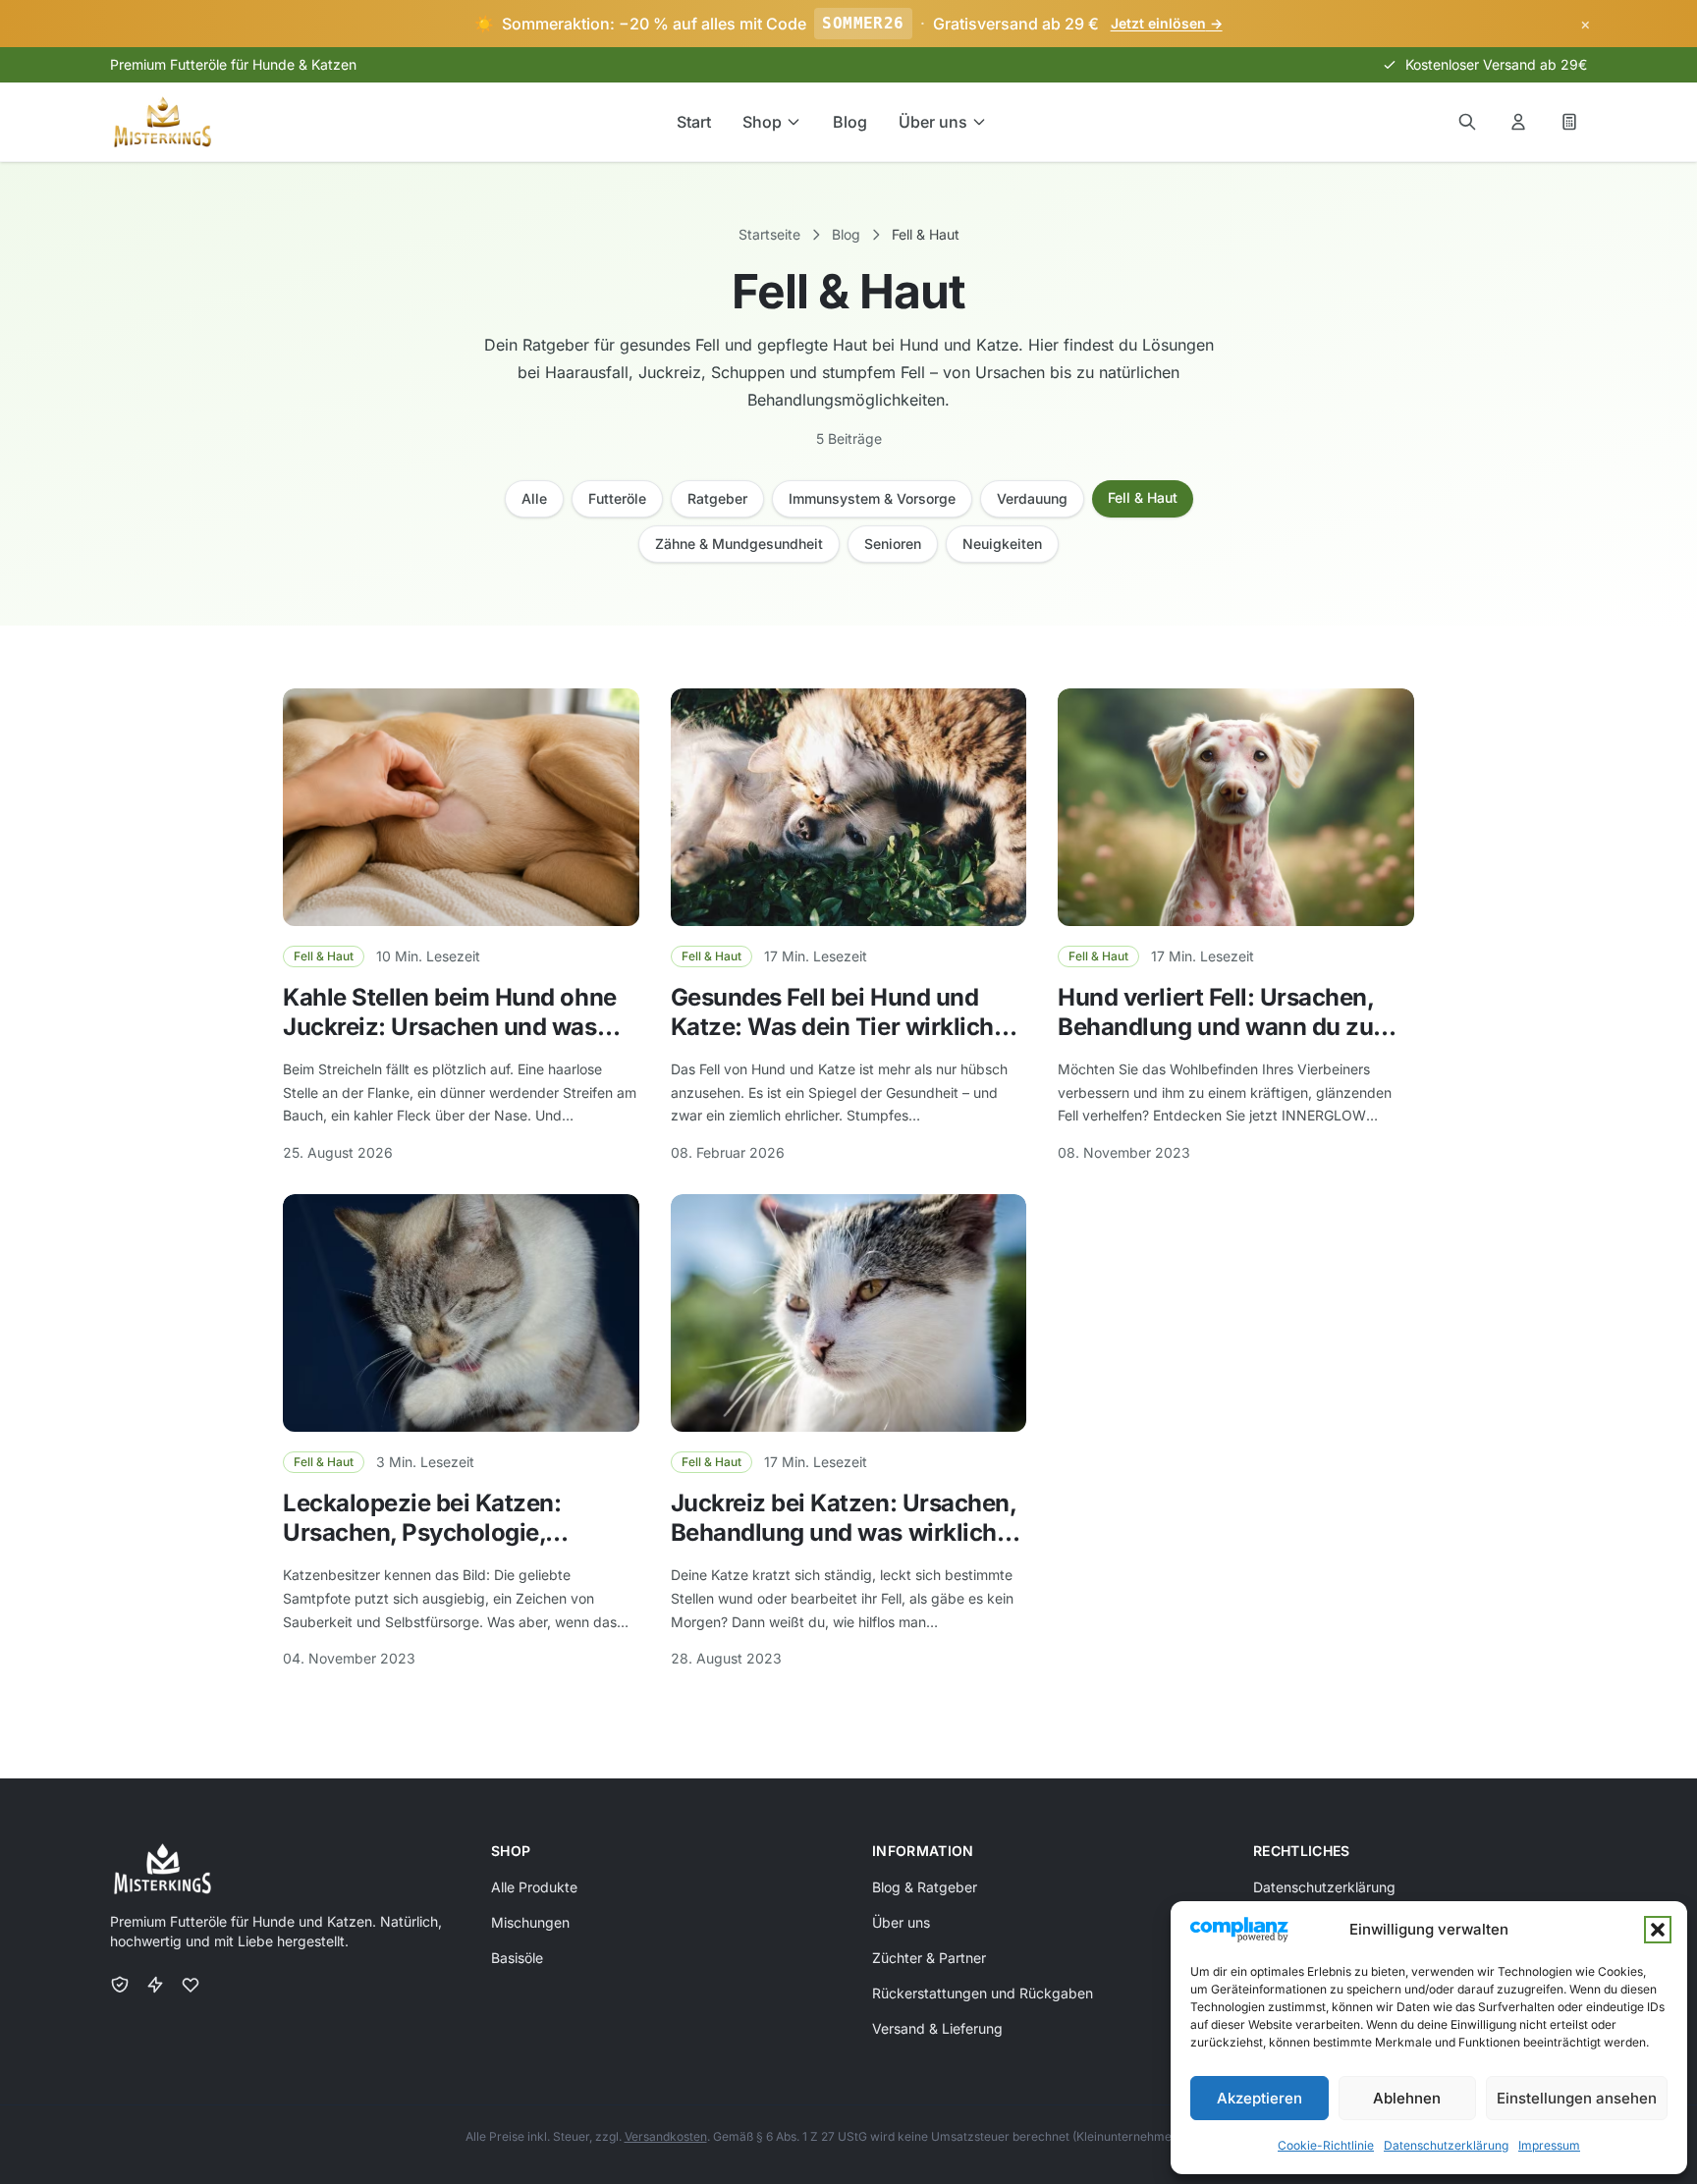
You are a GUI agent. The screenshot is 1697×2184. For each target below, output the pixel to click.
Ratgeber (717, 498)
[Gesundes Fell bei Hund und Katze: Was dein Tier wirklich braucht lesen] (849, 807)
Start (694, 122)
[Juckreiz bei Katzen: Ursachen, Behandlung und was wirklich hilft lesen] (849, 1313)
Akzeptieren (1259, 2098)
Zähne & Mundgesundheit (739, 544)
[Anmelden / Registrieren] (1518, 122)
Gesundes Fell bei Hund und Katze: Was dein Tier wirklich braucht (832, 1027)
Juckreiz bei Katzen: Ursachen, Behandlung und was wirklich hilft (844, 1532)
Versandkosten (666, 2136)
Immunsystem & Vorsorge (872, 498)
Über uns (933, 122)
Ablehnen (1407, 2098)
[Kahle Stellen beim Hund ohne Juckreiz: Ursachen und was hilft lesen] (461, 807)
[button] (1658, 1930)
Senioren (893, 544)
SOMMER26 (863, 23)
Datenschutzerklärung (1446, 2145)
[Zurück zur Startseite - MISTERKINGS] (163, 122)
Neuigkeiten (1002, 544)
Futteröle (617, 498)
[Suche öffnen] (1467, 122)
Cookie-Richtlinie (1326, 2145)
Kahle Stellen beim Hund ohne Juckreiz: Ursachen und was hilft (450, 1027)
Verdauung (1032, 498)
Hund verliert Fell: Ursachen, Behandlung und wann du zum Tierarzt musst (1226, 1027)
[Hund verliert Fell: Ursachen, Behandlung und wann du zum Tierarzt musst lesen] (1236, 807)
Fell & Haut (1143, 497)
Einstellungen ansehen (1577, 2098)
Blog (850, 122)
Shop (762, 122)
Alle (534, 498)
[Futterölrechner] (1569, 122)
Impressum (1549, 2145)
